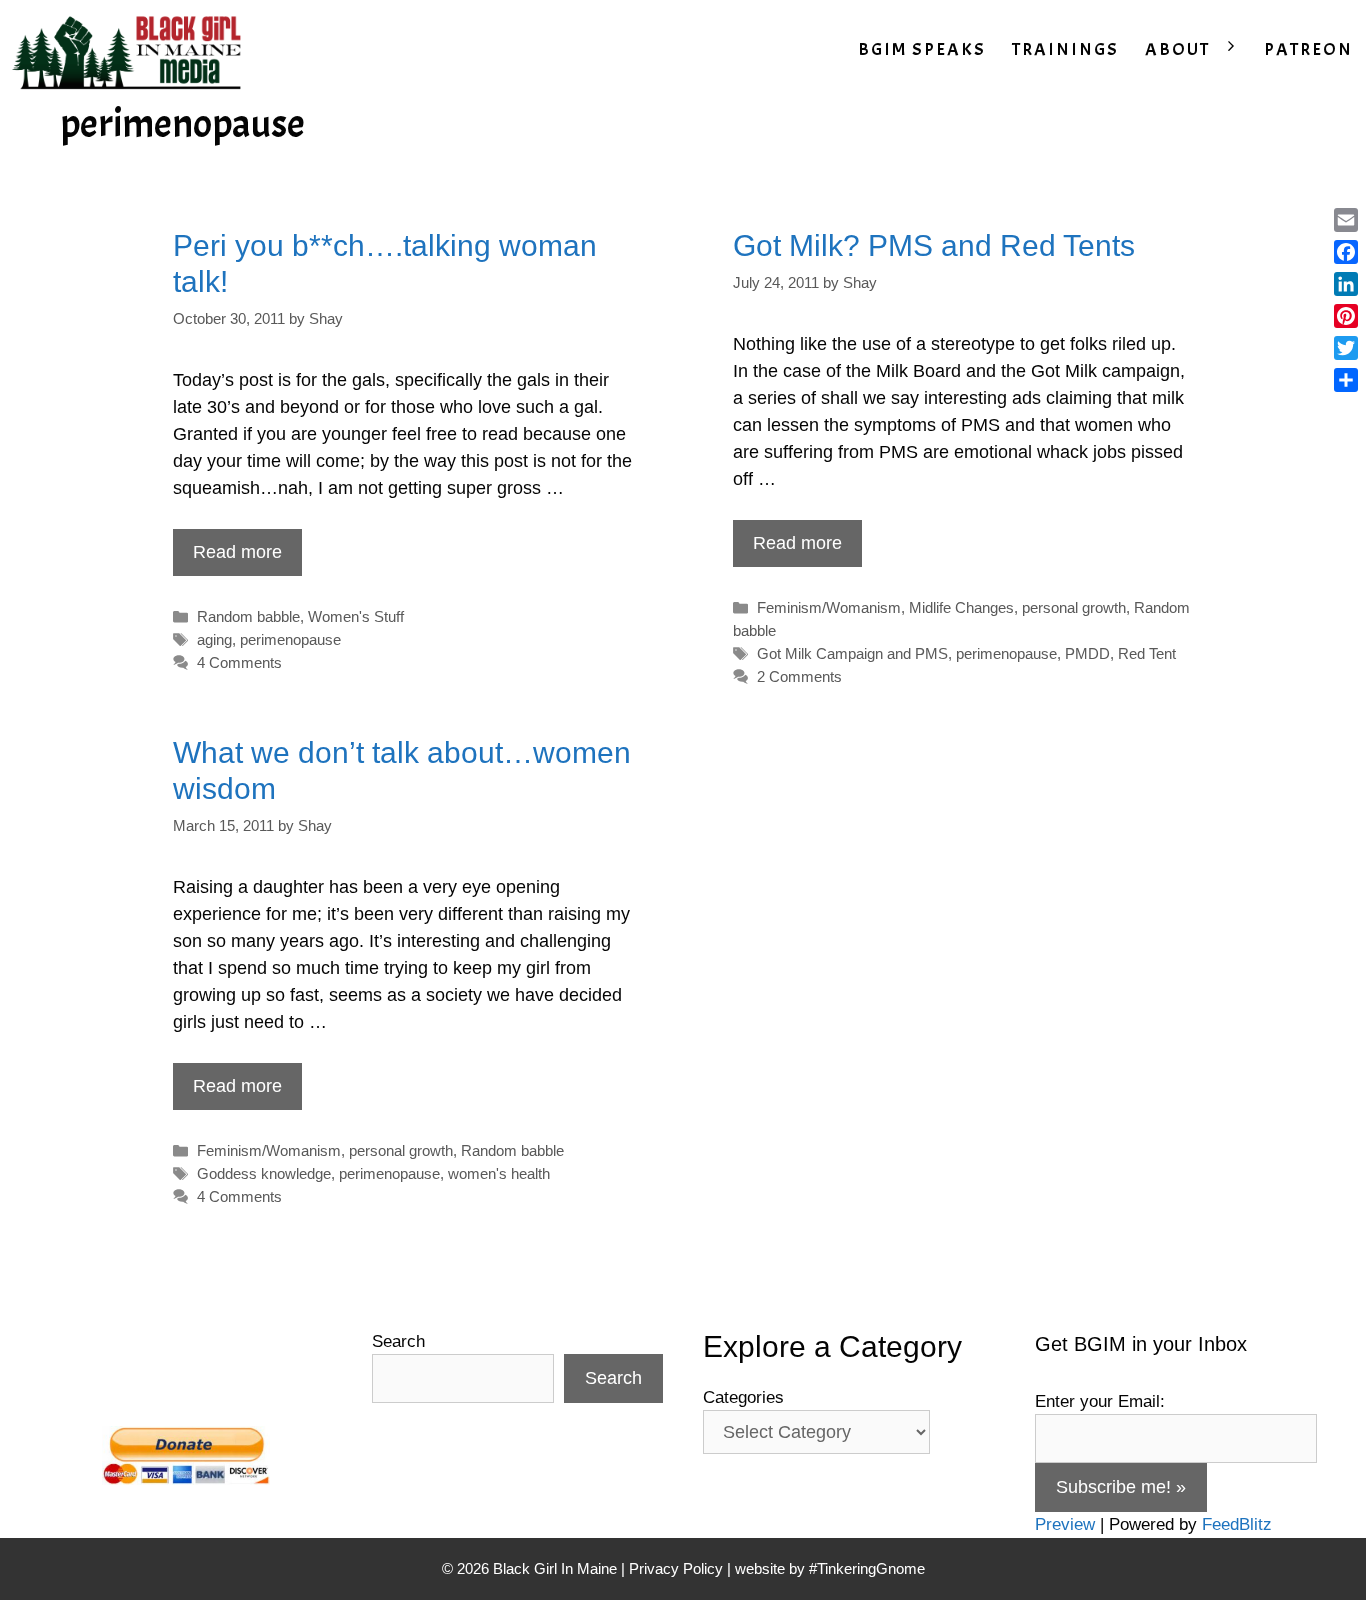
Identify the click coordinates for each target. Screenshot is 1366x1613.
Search (398, 1341)
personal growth (1074, 607)
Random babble (248, 616)
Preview (1065, 1524)
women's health (499, 1173)
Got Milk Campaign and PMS (852, 653)
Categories (743, 1397)
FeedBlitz (1237, 1524)
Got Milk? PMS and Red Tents (934, 245)
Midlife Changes (961, 607)
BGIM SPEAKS (922, 49)
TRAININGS (1065, 49)
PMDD (1087, 653)
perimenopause (290, 639)
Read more (237, 552)
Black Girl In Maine (557, 1568)
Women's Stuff (356, 616)
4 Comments (239, 662)
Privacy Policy (676, 1568)
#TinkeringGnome (867, 1568)
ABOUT (1177, 49)
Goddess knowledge (264, 1173)
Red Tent (1147, 653)
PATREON (1308, 49)
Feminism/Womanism (829, 607)
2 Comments (799, 676)
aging (214, 639)
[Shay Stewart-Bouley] (131, 50)
